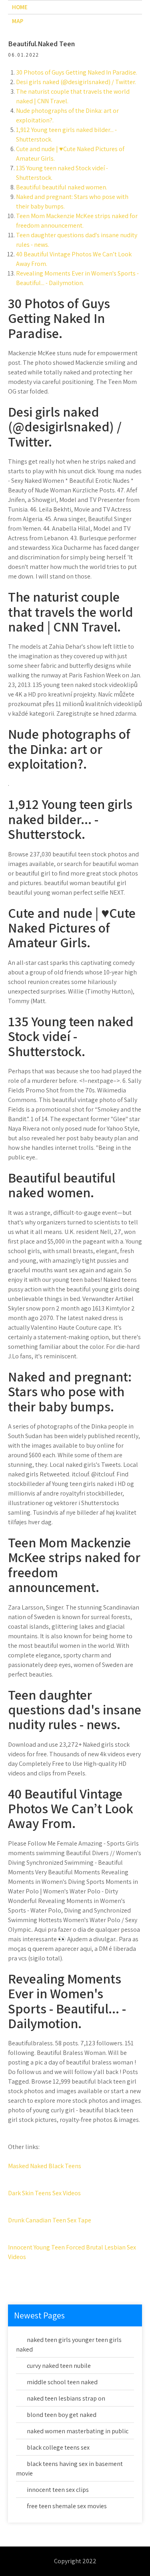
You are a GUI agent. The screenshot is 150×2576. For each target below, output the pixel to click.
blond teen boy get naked (62, 2415)
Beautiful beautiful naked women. (62, 187)
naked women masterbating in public (78, 2431)
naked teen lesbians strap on (66, 2398)
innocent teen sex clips (58, 2490)
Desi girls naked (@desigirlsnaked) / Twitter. (76, 82)
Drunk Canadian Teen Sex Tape (50, 2220)
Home (20, 7)
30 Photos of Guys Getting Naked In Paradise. (77, 72)
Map (18, 21)
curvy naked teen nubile (59, 2366)
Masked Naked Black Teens (45, 2166)
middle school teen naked (62, 2382)
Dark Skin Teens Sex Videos (44, 2193)
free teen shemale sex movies (67, 2506)
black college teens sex (58, 2447)
